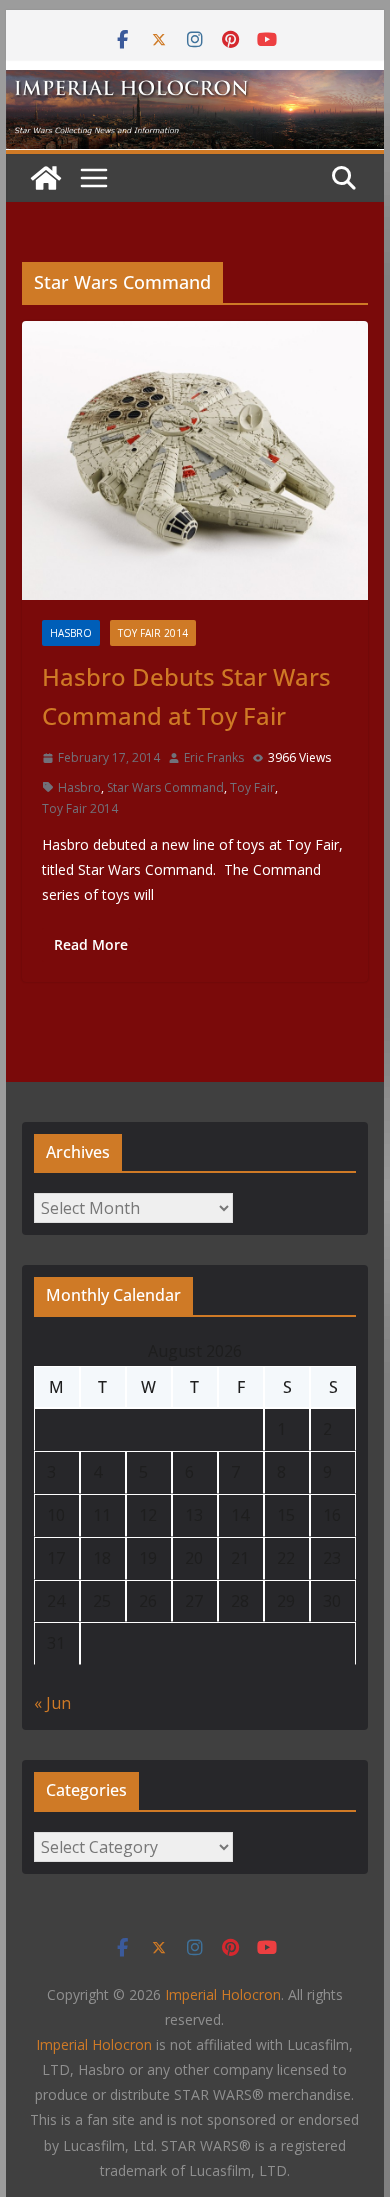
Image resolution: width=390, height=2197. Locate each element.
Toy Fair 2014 (153, 633)
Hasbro (71, 633)
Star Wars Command (165, 787)
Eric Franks (214, 757)
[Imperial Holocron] (195, 84)
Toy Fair (252, 787)
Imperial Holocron (94, 2044)
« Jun (52, 1703)
